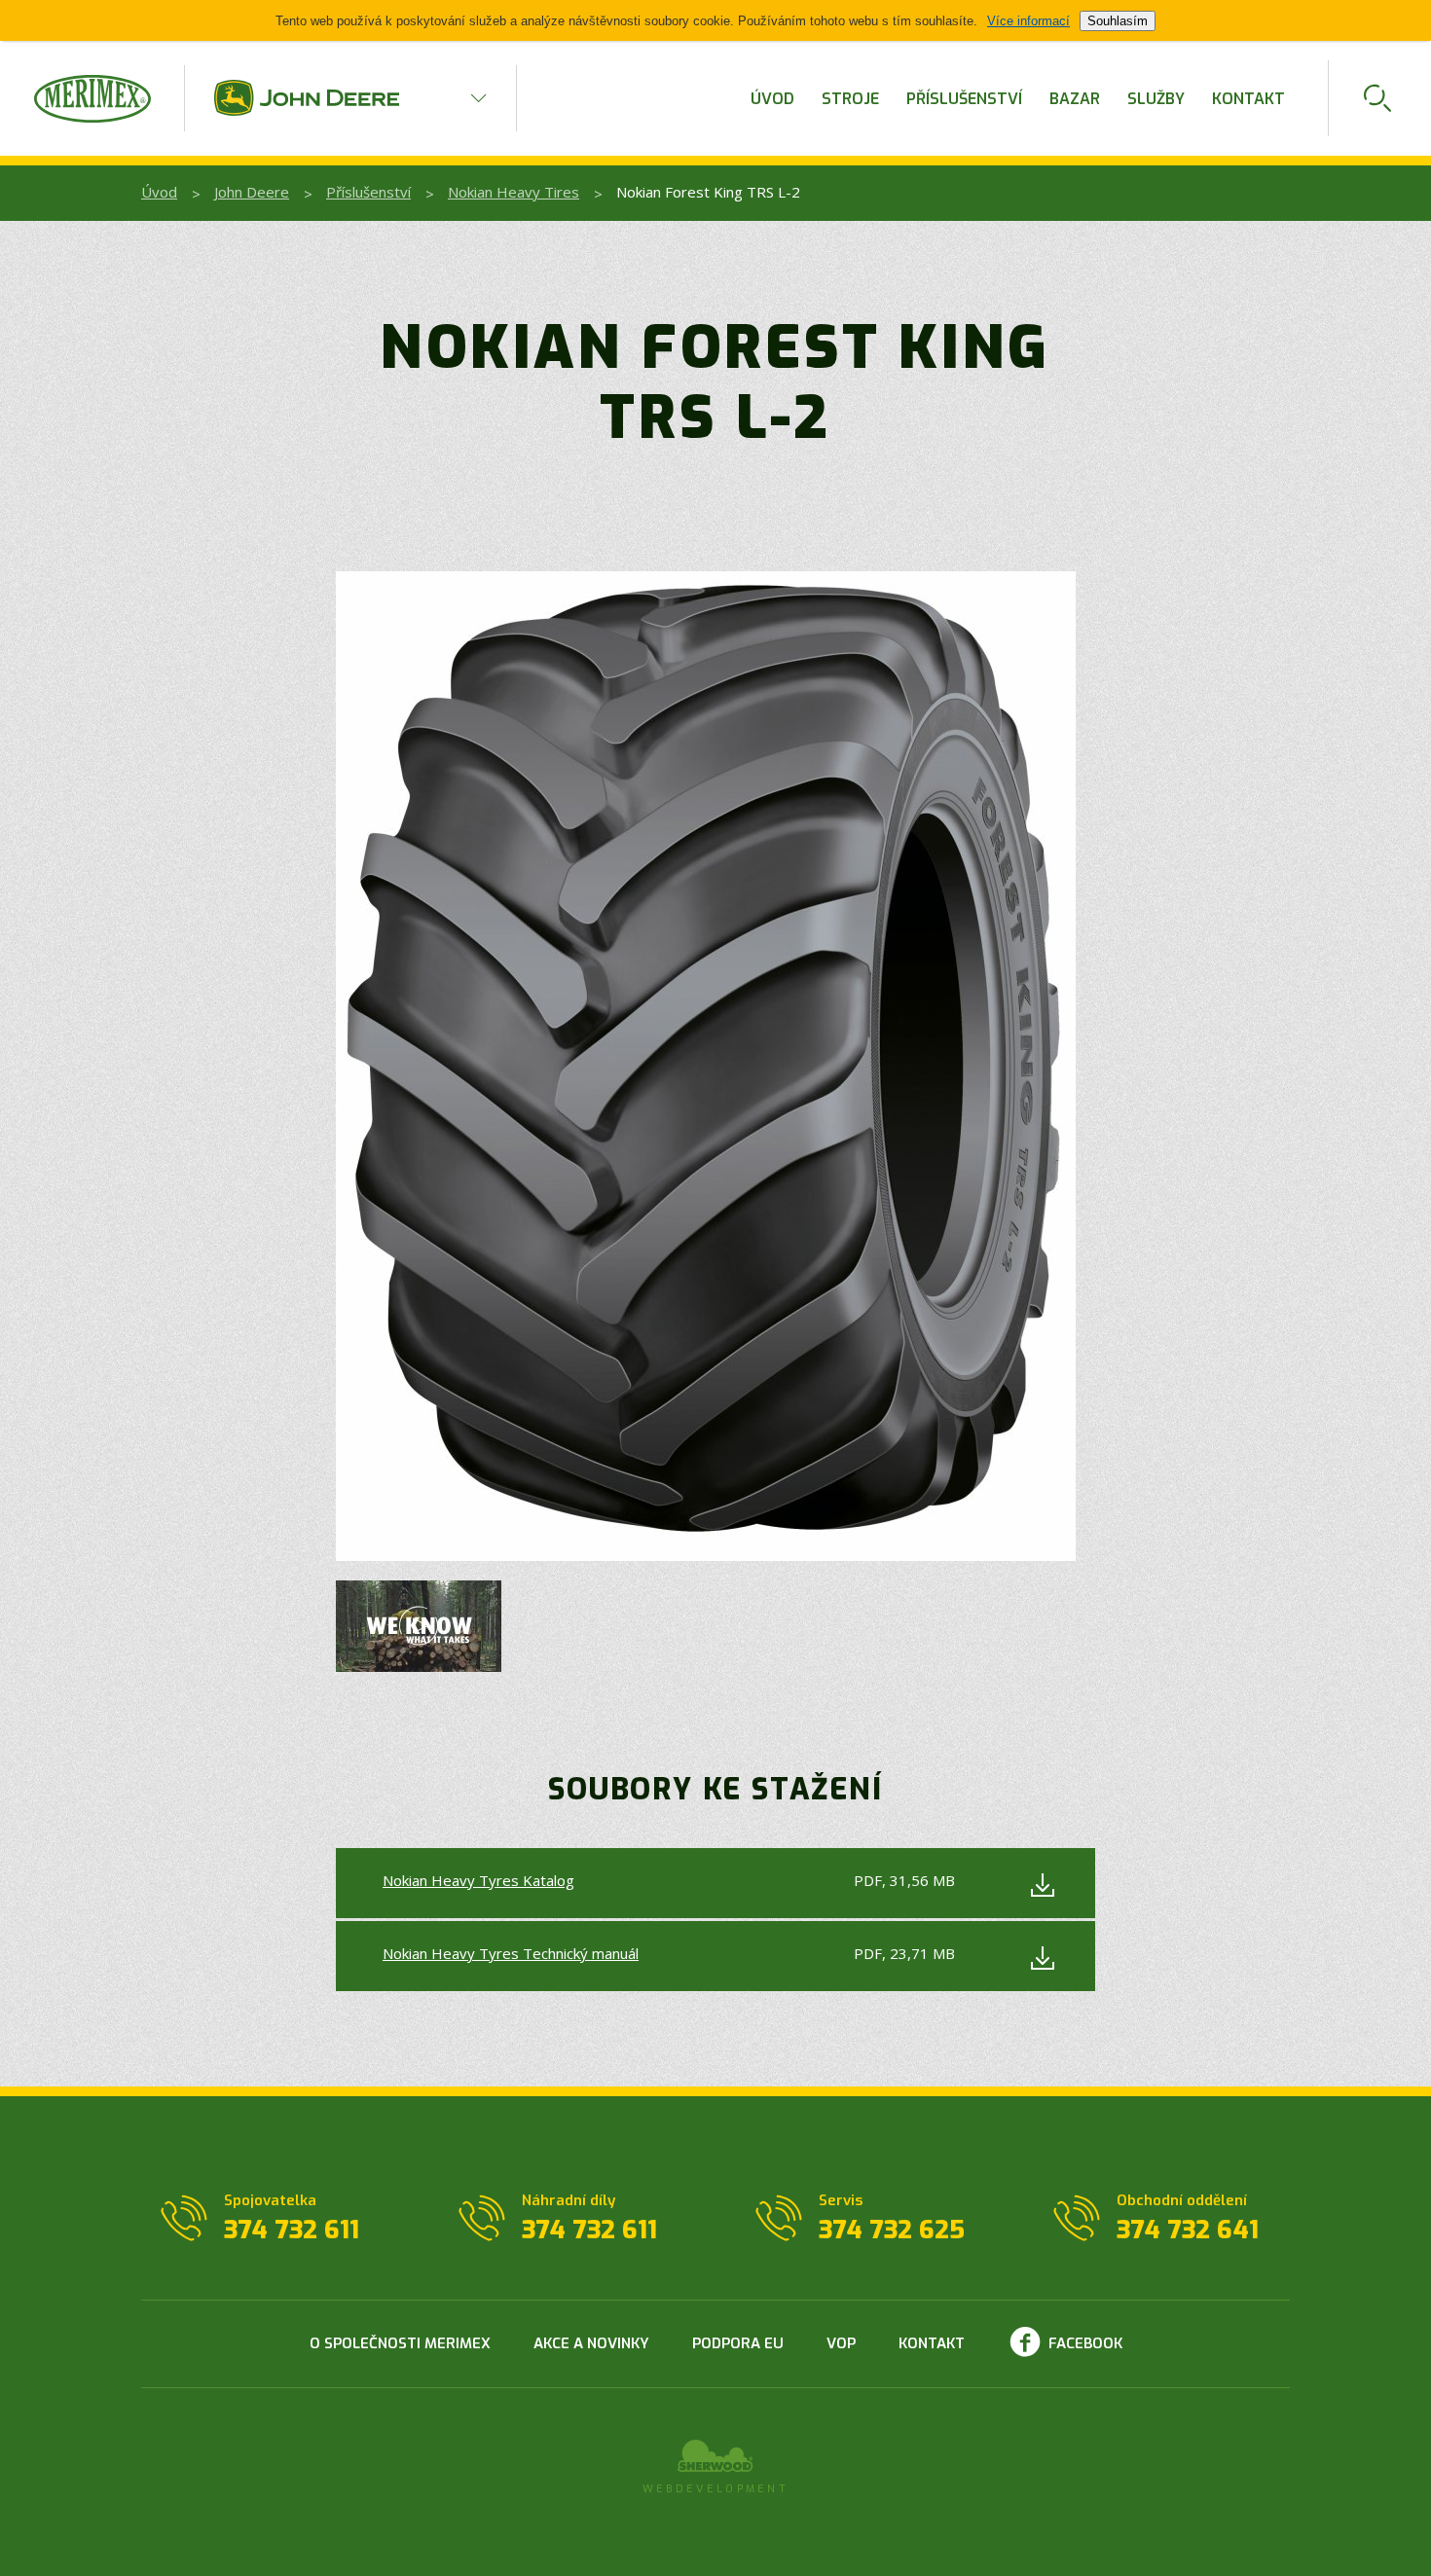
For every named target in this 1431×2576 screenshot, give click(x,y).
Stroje (850, 99)
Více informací (1028, 21)
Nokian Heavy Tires (514, 192)
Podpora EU (738, 2343)
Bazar (1075, 99)
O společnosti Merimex (400, 2343)
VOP (841, 2343)
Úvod (772, 99)
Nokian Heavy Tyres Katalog (478, 1880)
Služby (1156, 99)
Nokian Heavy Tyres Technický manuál (511, 1953)
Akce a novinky (591, 2343)
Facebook (1085, 2343)
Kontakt (1248, 99)
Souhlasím (1118, 21)
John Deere (252, 192)
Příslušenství (964, 99)
